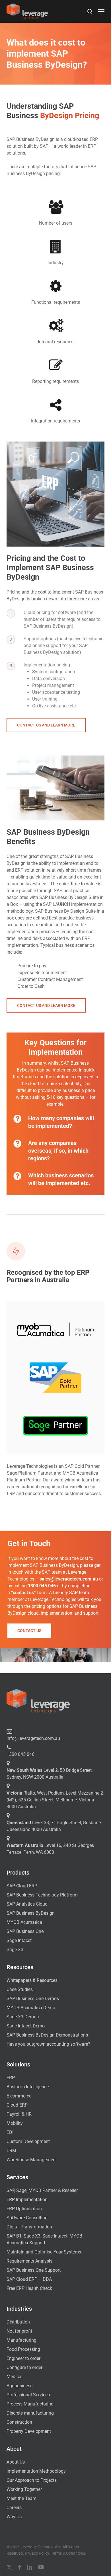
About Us (16, 2462)
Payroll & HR (19, 2114)
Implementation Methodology (36, 2471)
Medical (15, 2377)
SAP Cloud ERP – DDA (29, 2279)
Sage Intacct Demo (26, 2026)
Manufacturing (21, 2340)
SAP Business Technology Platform (42, 1895)
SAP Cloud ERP (22, 1886)
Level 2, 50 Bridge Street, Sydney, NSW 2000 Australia (50, 1774)
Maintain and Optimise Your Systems (44, 2252)
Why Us (14, 2517)
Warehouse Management (32, 2160)
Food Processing (23, 2349)
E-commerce (19, 2096)
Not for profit (19, 2331)
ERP (11, 2078)
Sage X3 (15, 1950)
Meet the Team (21, 2498)
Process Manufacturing (30, 2404)
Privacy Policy (37, 2553)
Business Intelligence (28, 2087)
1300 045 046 (20, 1754)
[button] (101, 11)
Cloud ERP (17, 2105)
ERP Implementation (27, 2200)
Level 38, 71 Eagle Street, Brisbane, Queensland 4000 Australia (54, 1826)
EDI (10, 2132)
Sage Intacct (19, 1940)
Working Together (24, 2489)
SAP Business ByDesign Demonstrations (47, 2035)
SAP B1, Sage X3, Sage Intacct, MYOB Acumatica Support (44, 2239)
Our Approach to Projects (32, 2480)
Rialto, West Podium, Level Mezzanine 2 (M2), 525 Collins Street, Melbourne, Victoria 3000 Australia (55, 1800)
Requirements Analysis (29, 2261)
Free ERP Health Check (29, 2288)
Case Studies (20, 1989)
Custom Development (28, 2141)
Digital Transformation (29, 2227)
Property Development (29, 2431)
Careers (14, 2508)
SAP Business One (25, 1931)
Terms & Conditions (68, 2553)
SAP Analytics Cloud (27, 1904)
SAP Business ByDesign (31, 1913)
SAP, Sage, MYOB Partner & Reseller (42, 2190)
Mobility (15, 2123)
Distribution (18, 2322)
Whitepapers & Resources (32, 1980)
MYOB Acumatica (24, 1922)
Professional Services (28, 2395)
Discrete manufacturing (30, 2413)
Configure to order (24, 2367)
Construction (19, 2422)
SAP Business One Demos (33, 1999)
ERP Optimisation (24, 2209)
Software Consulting (27, 2218)
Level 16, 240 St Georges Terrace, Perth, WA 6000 (50, 1849)
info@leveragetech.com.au (33, 1738)
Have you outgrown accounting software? (48, 2044)
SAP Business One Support (34, 2270)
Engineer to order (23, 2358)
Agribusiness (19, 2386)
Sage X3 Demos (23, 2017)
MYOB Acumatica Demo (31, 2008)
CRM (11, 2151)
